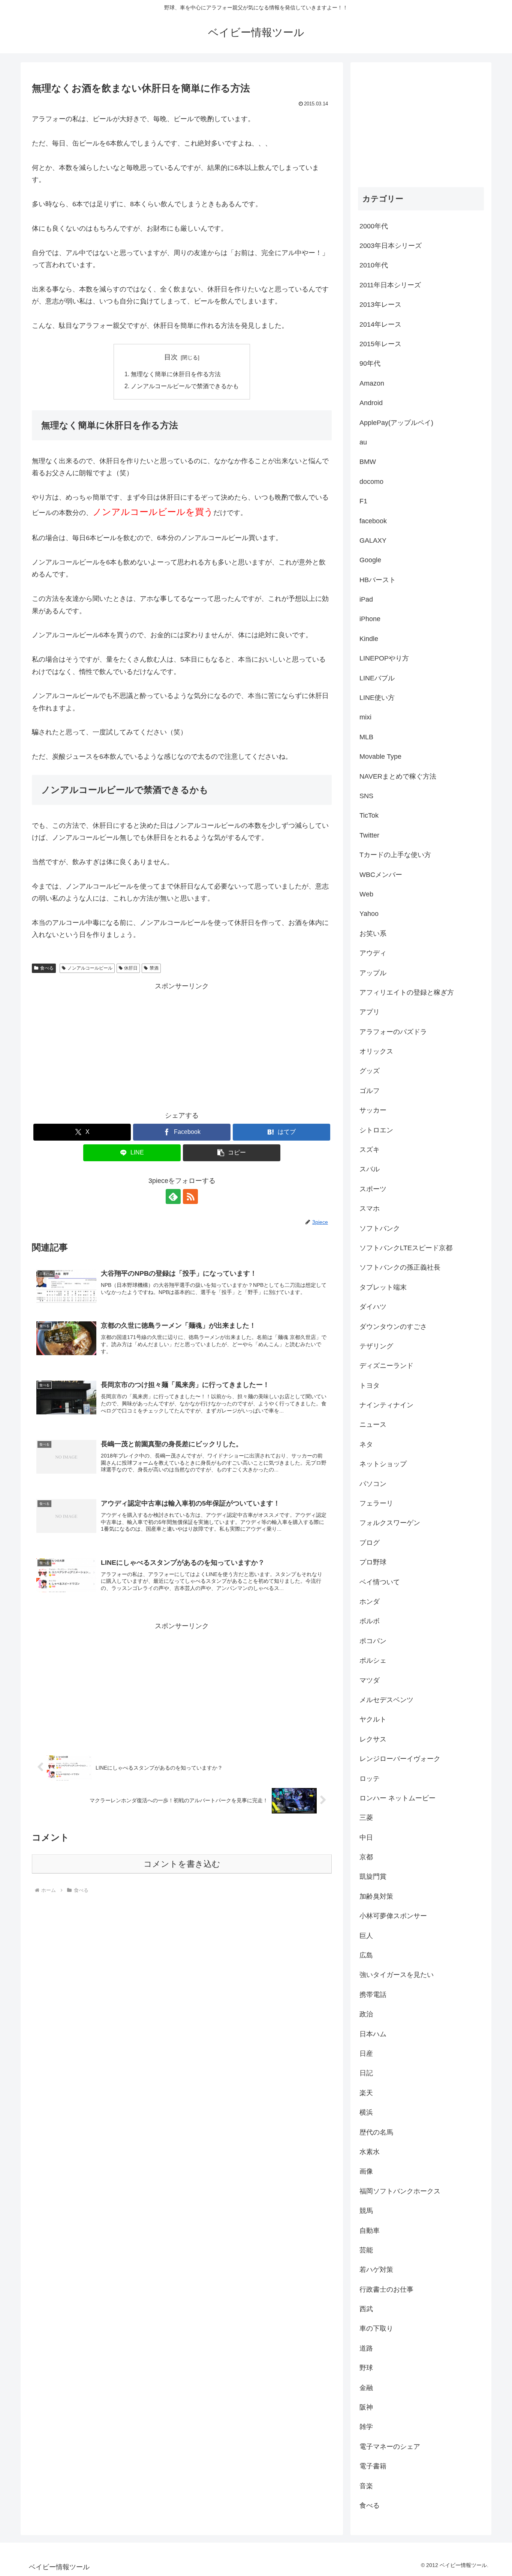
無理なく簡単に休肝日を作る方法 (176, 374)
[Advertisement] (182, 1045)
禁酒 (154, 968)
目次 (171, 357)
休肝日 (131, 968)
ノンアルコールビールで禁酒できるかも (185, 386)
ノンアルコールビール (90, 968)
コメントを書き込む (182, 1864)
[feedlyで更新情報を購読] (173, 1196)
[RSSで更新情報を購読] (190, 1196)
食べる (47, 968)
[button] (232, 1153)
